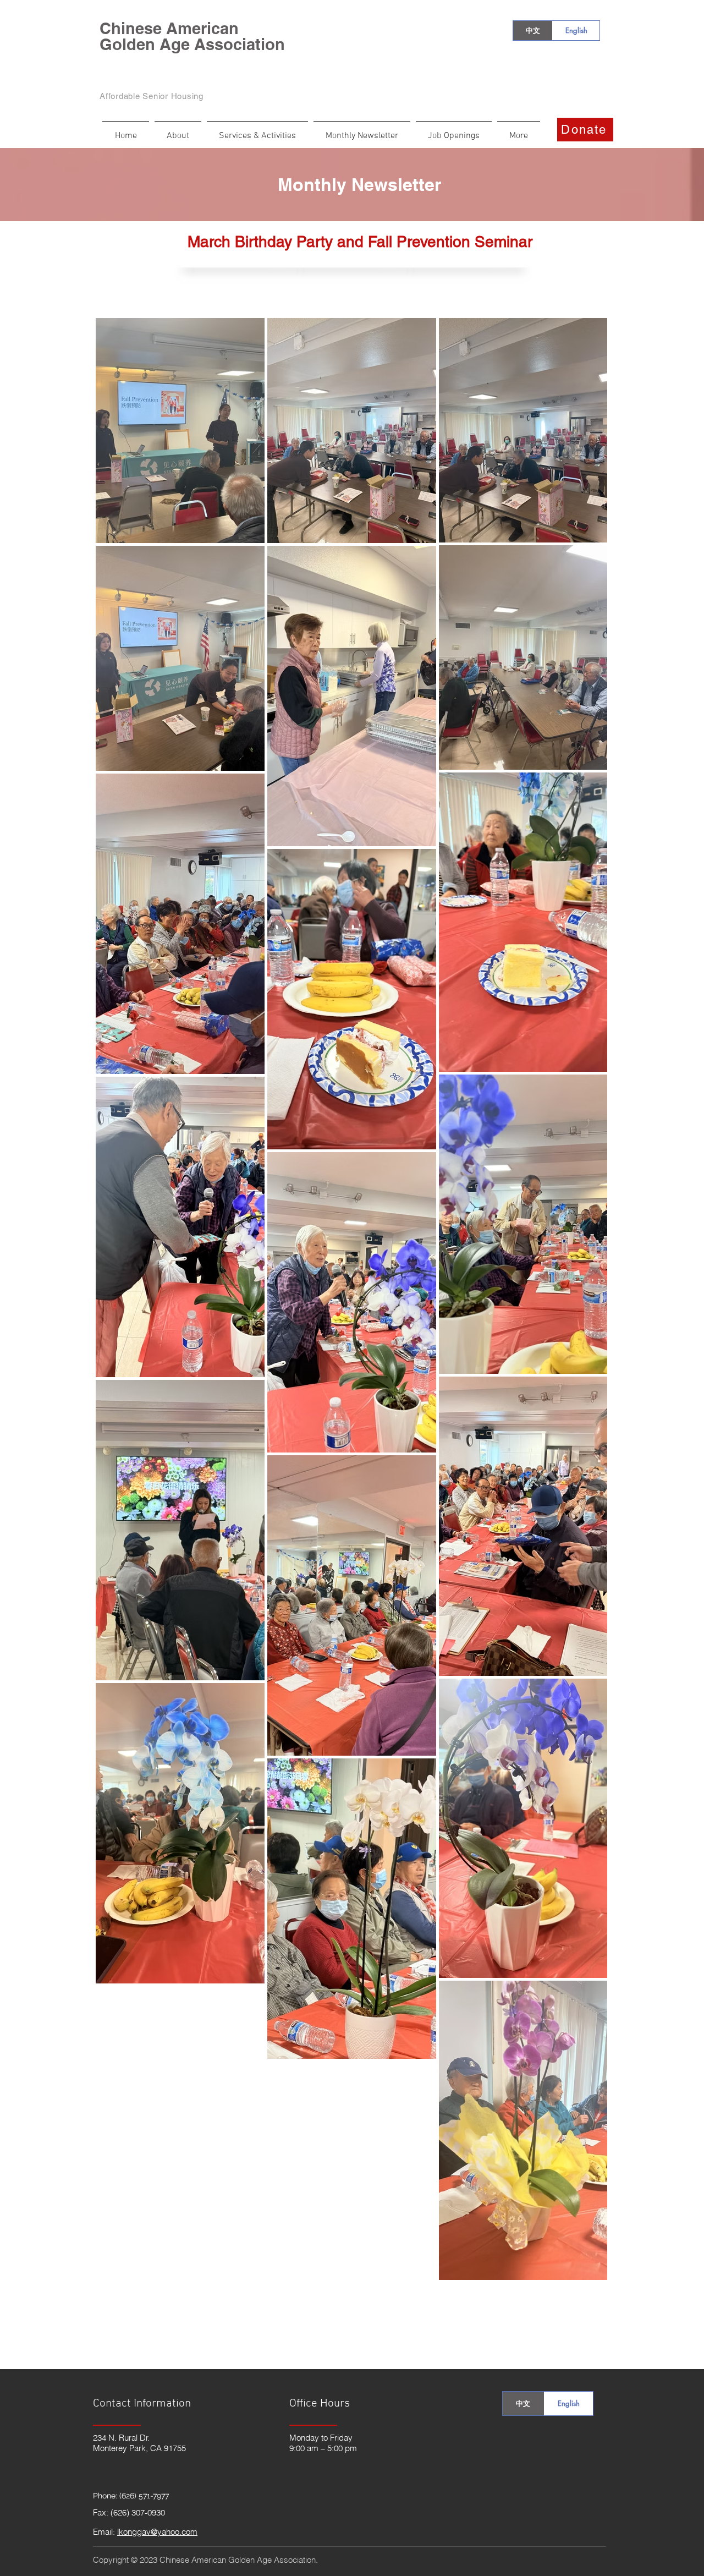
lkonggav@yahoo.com (157, 2532)
